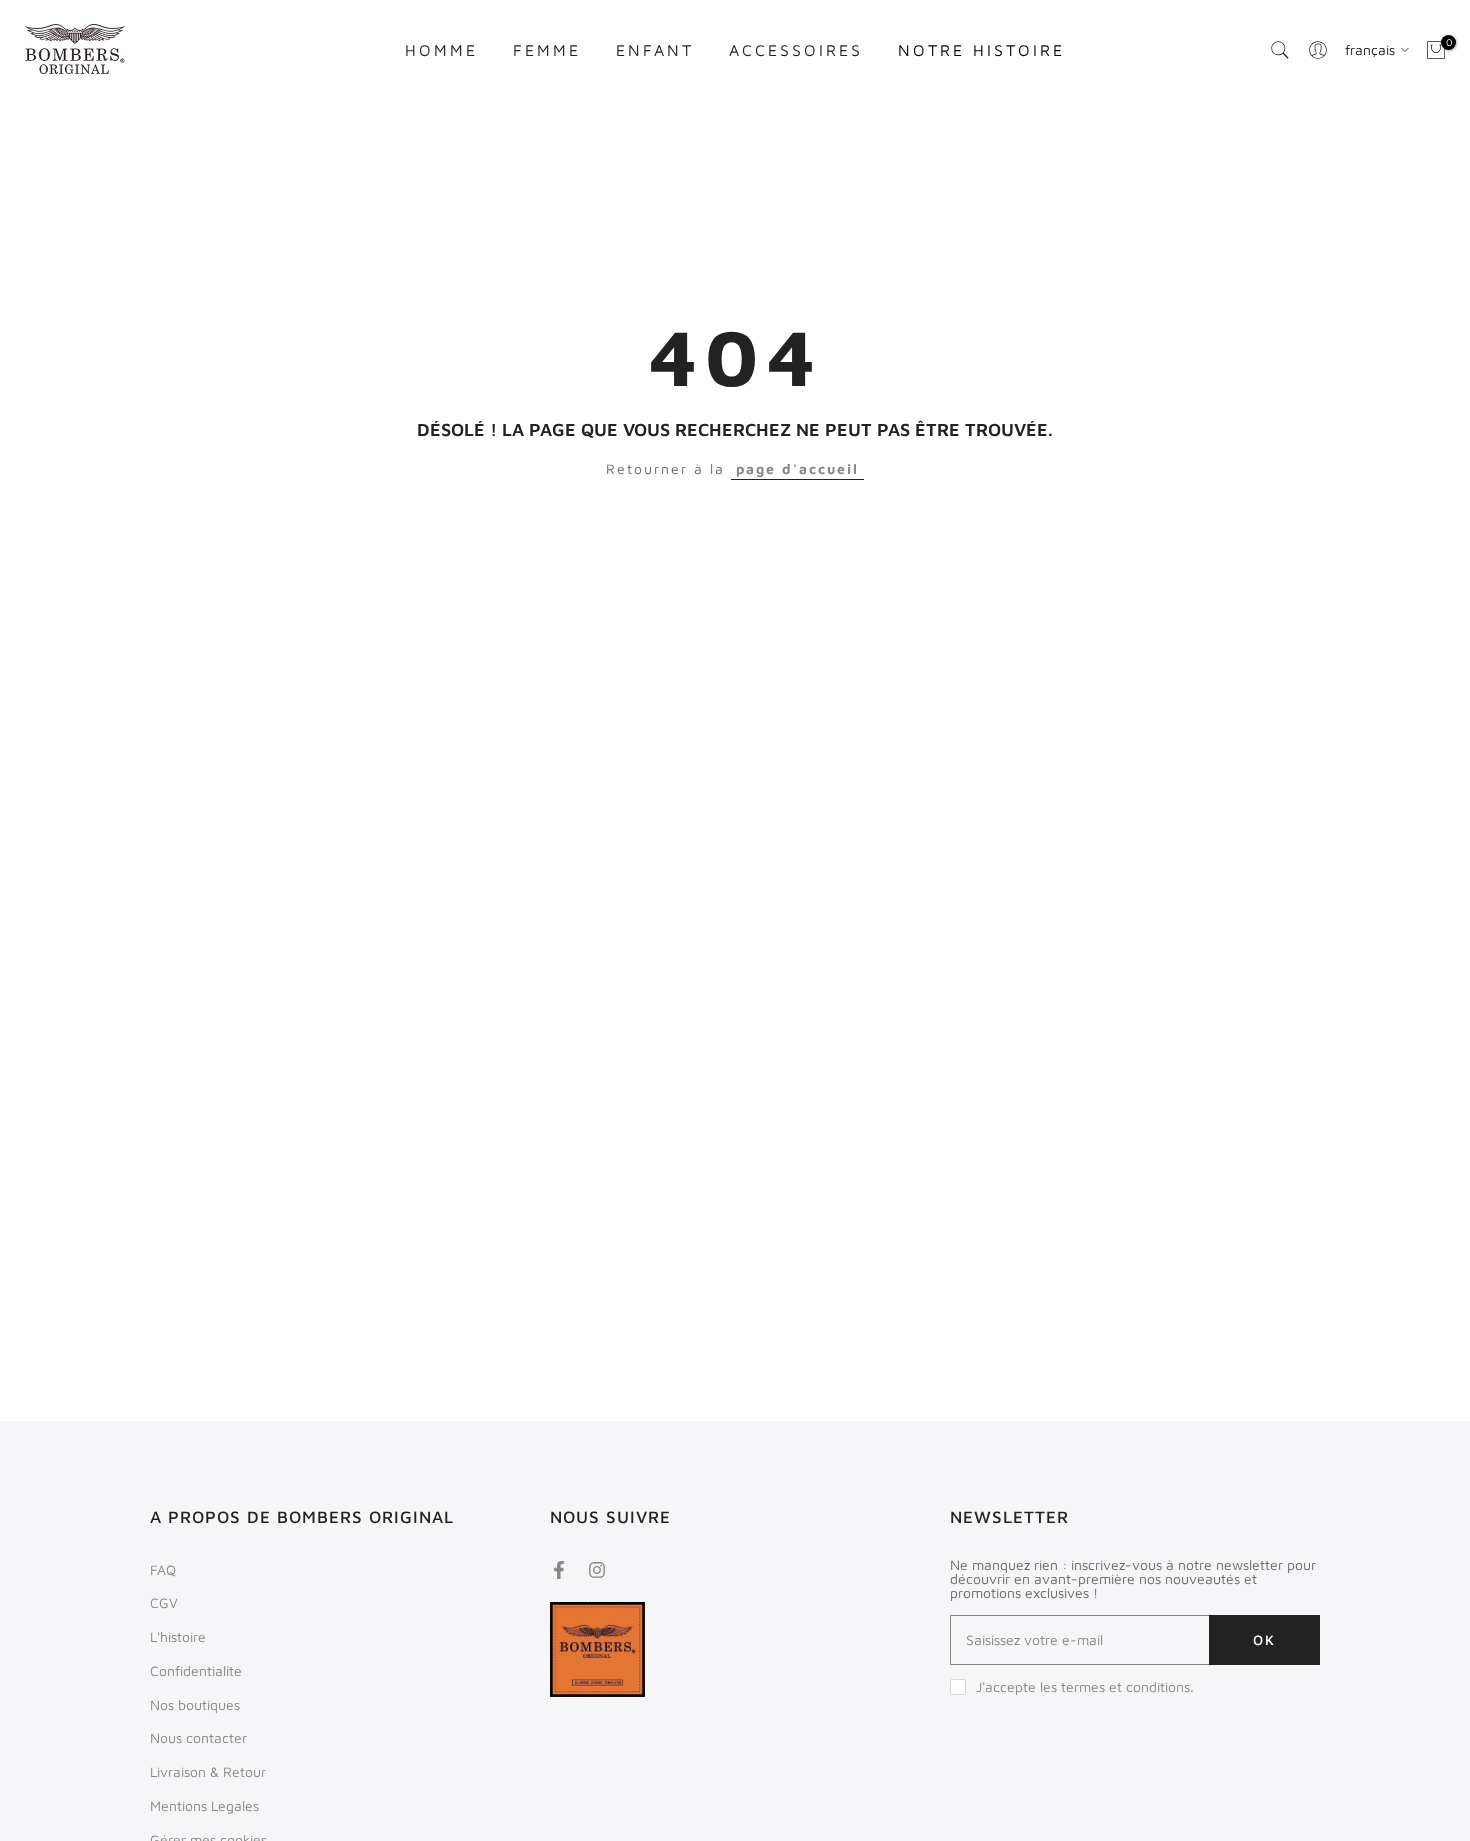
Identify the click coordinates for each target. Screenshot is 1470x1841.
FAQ (163, 1569)
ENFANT (655, 50)
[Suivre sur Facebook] (559, 1570)
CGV (164, 1602)
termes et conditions (1125, 1686)
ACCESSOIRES (796, 50)
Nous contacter (198, 1737)
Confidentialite (196, 1670)
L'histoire (178, 1636)
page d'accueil (797, 468)
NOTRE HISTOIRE (981, 50)
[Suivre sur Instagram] (597, 1570)
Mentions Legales (204, 1805)
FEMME (547, 50)
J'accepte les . (1085, 1686)
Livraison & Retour (208, 1771)
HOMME (441, 50)
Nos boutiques (195, 1704)
